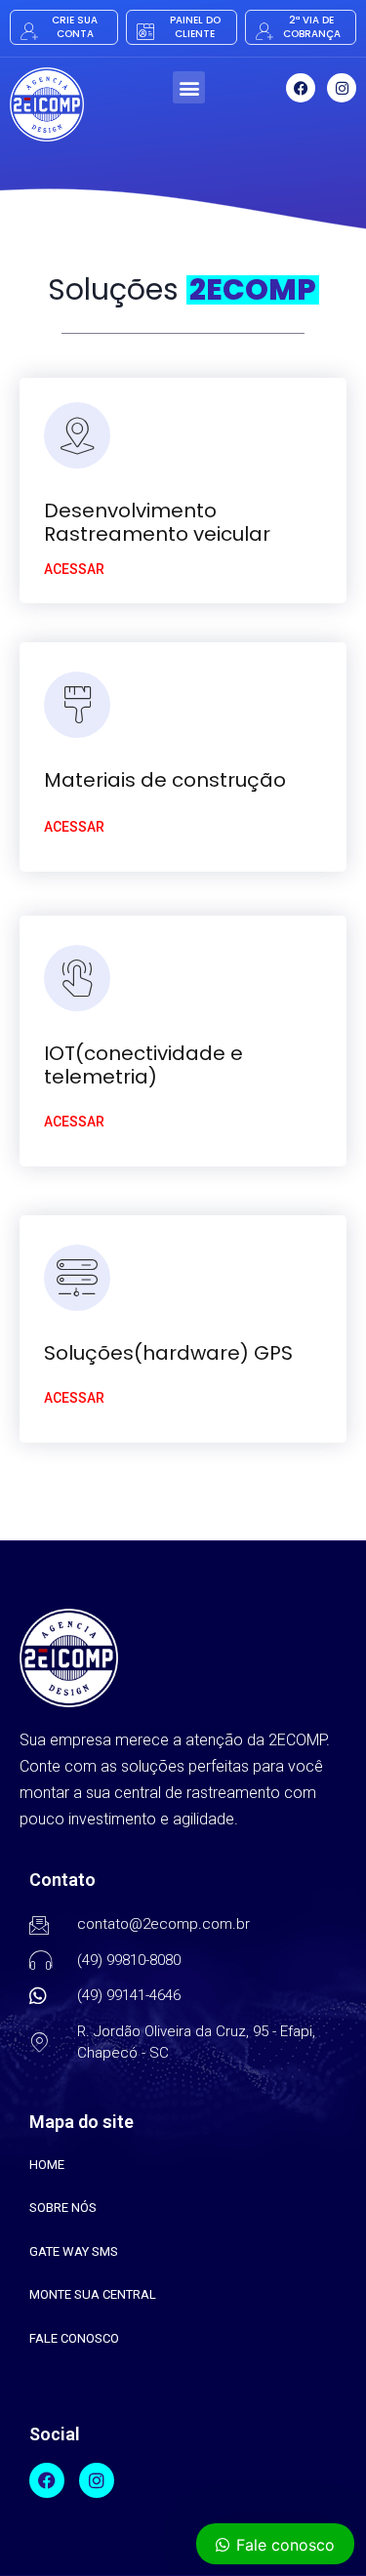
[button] (189, 87)
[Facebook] (301, 88)
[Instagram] (342, 88)
